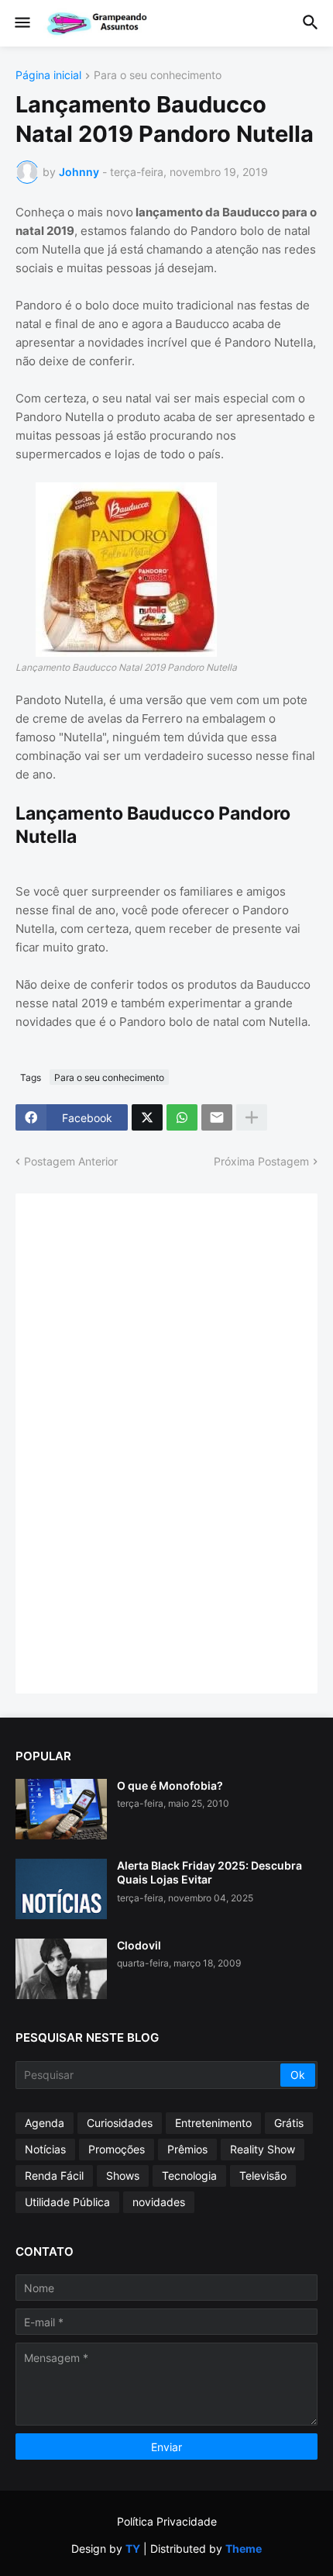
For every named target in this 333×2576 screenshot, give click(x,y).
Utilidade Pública (67, 2202)
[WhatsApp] (182, 1117)
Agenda (45, 2123)
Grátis (289, 2123)
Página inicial (48, 76)
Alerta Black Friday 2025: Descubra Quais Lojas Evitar (209, 1872)
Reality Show (263, 2149)
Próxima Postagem (261, 1161)
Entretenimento (213, 2123)
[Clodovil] (61, 1969)
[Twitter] (147, 1117)
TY (133, 2548)
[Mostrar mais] (252, 1117)
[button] (21, 23)
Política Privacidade (167, 2521)
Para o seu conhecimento (158, 76)
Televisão (263, 2175)
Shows (123, 2175)
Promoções (117, 2149)
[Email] (217, 1117)
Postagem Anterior (71, 1161)
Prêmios (187, 2149)
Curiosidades (120, 2123)
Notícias (45, 2149)
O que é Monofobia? (170, 1785)
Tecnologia (189, 2175)
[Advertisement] (147, 1442)
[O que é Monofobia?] (61, 1809)
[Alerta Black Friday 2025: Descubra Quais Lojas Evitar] (61, 1889)
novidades (159, 2202)
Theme (244, 2548)
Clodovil (139, 1945)
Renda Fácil (54, 2175)
